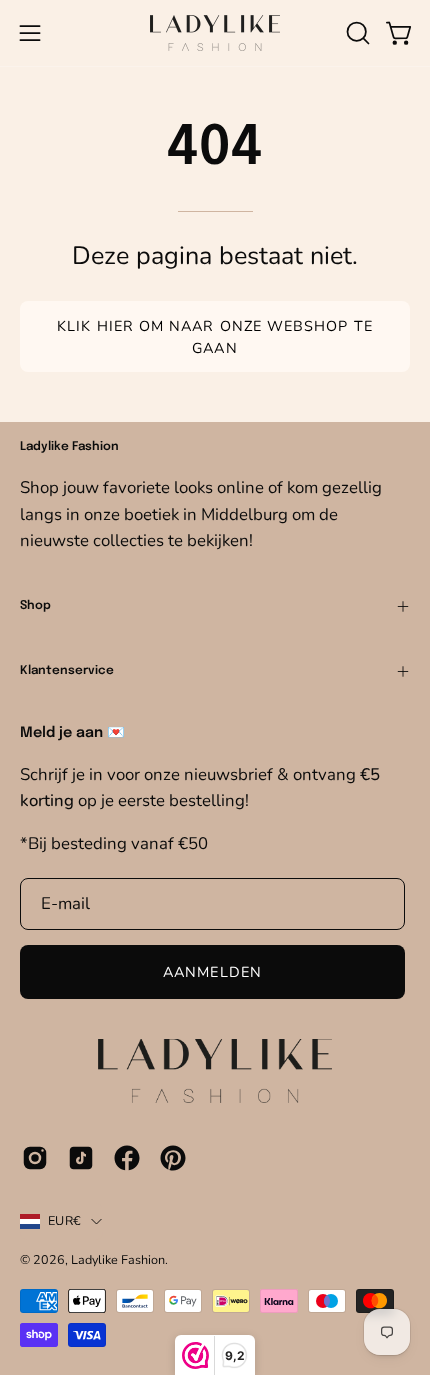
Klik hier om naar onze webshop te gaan (215, 337)
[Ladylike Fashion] (215, 33)
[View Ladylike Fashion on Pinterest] (173, 1158)
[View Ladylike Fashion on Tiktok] (81, 1158)
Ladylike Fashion (118, 1259)
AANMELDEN (212, 972)
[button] (356, 33)
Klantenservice (67, 671)
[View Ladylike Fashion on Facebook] (127, 1158)
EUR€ (64, 1220)
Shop (35, 606)
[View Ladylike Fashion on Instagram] (35, 1158)
